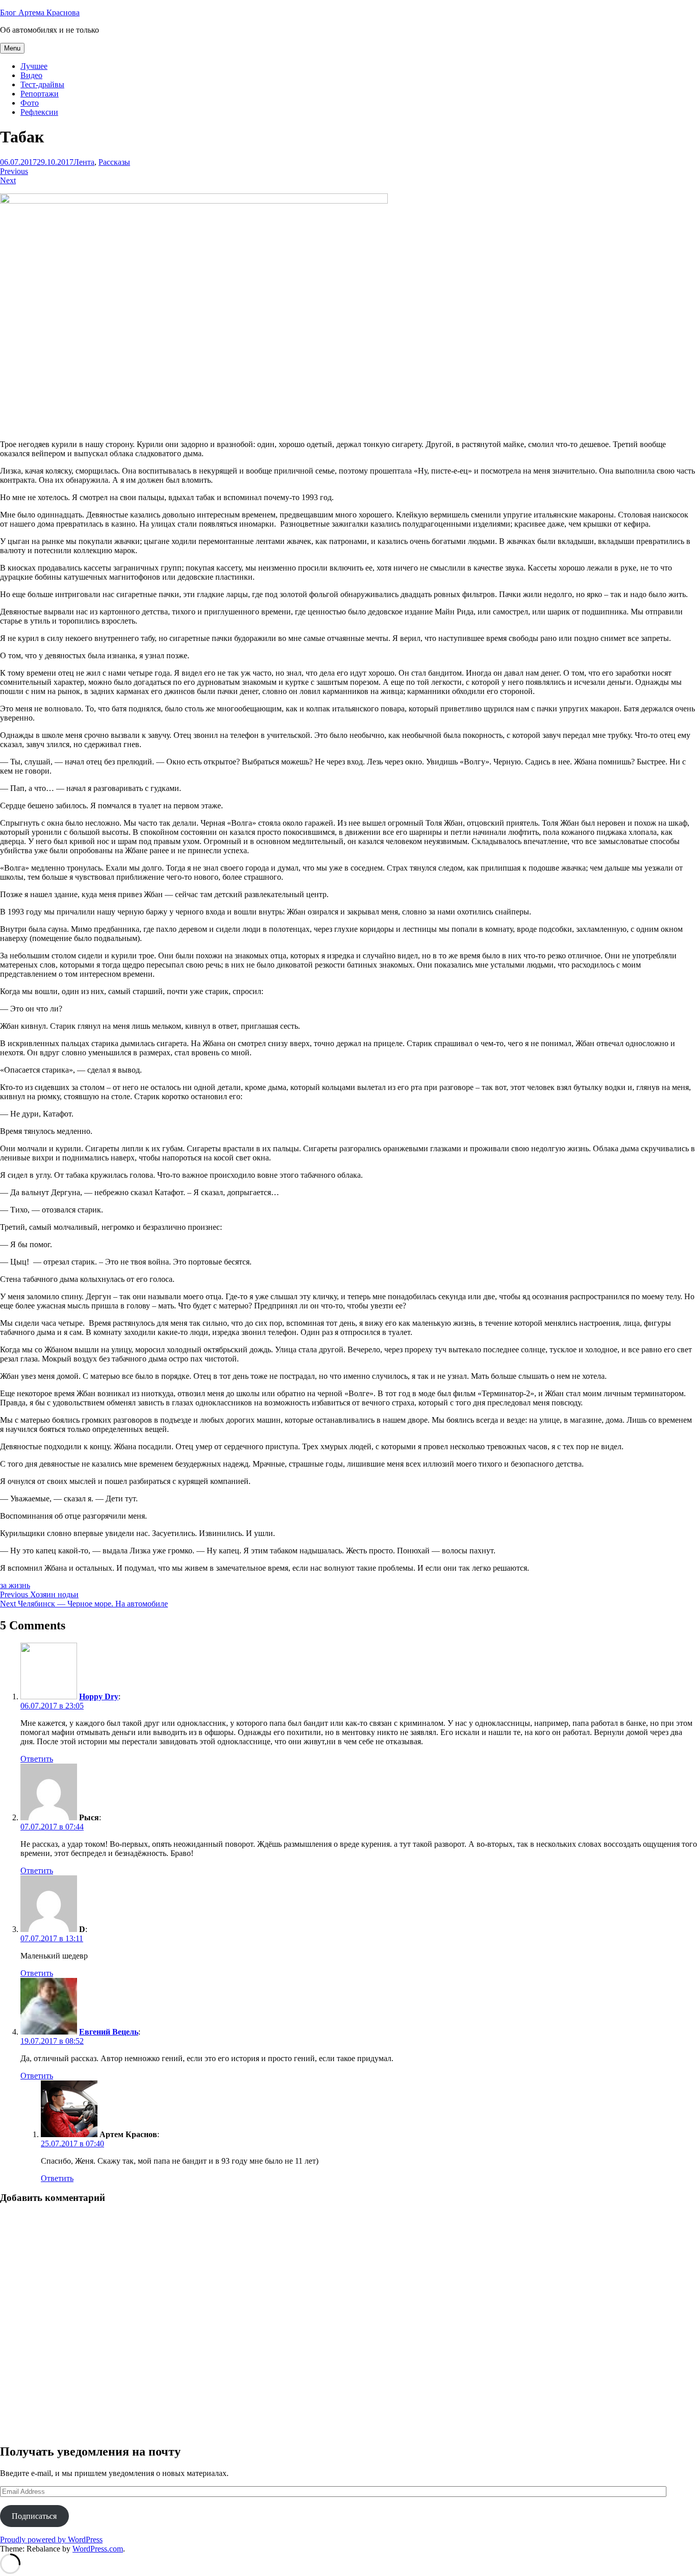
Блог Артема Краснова (40, 13)
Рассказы (114, 162)
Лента (84, 162)
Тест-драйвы (42, 84)
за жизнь (15, 1585)
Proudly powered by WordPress (51, 2540)
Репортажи (40, 94)
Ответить (37, 1759)
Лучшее (34, 66)
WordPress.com (98, 2549)
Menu (12, 48)
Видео (31, 75)
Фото (30, 103)
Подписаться (34, 2516)
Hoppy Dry (99, 1696)
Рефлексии (39, 112)
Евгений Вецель (109, 2032)
